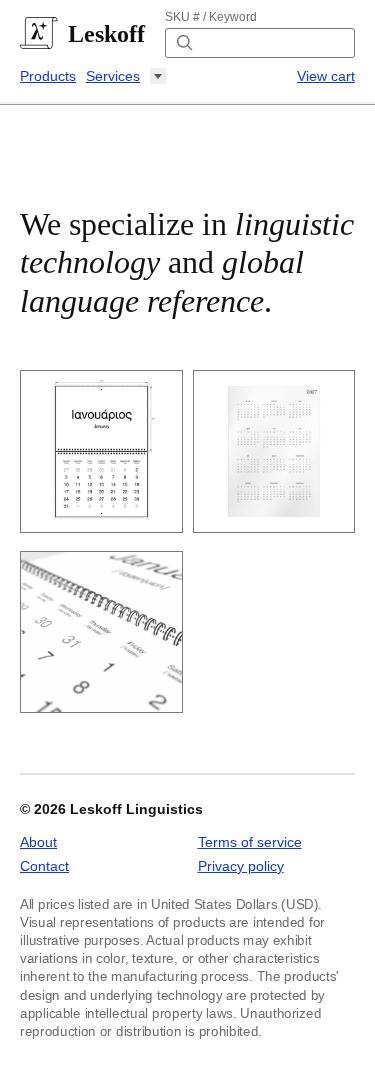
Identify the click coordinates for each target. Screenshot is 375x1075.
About (38, 842)
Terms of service (250, 842)
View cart (326, 76)
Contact (44, 866)
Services (113, 76)
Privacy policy (241, 866)
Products (48, 76)
